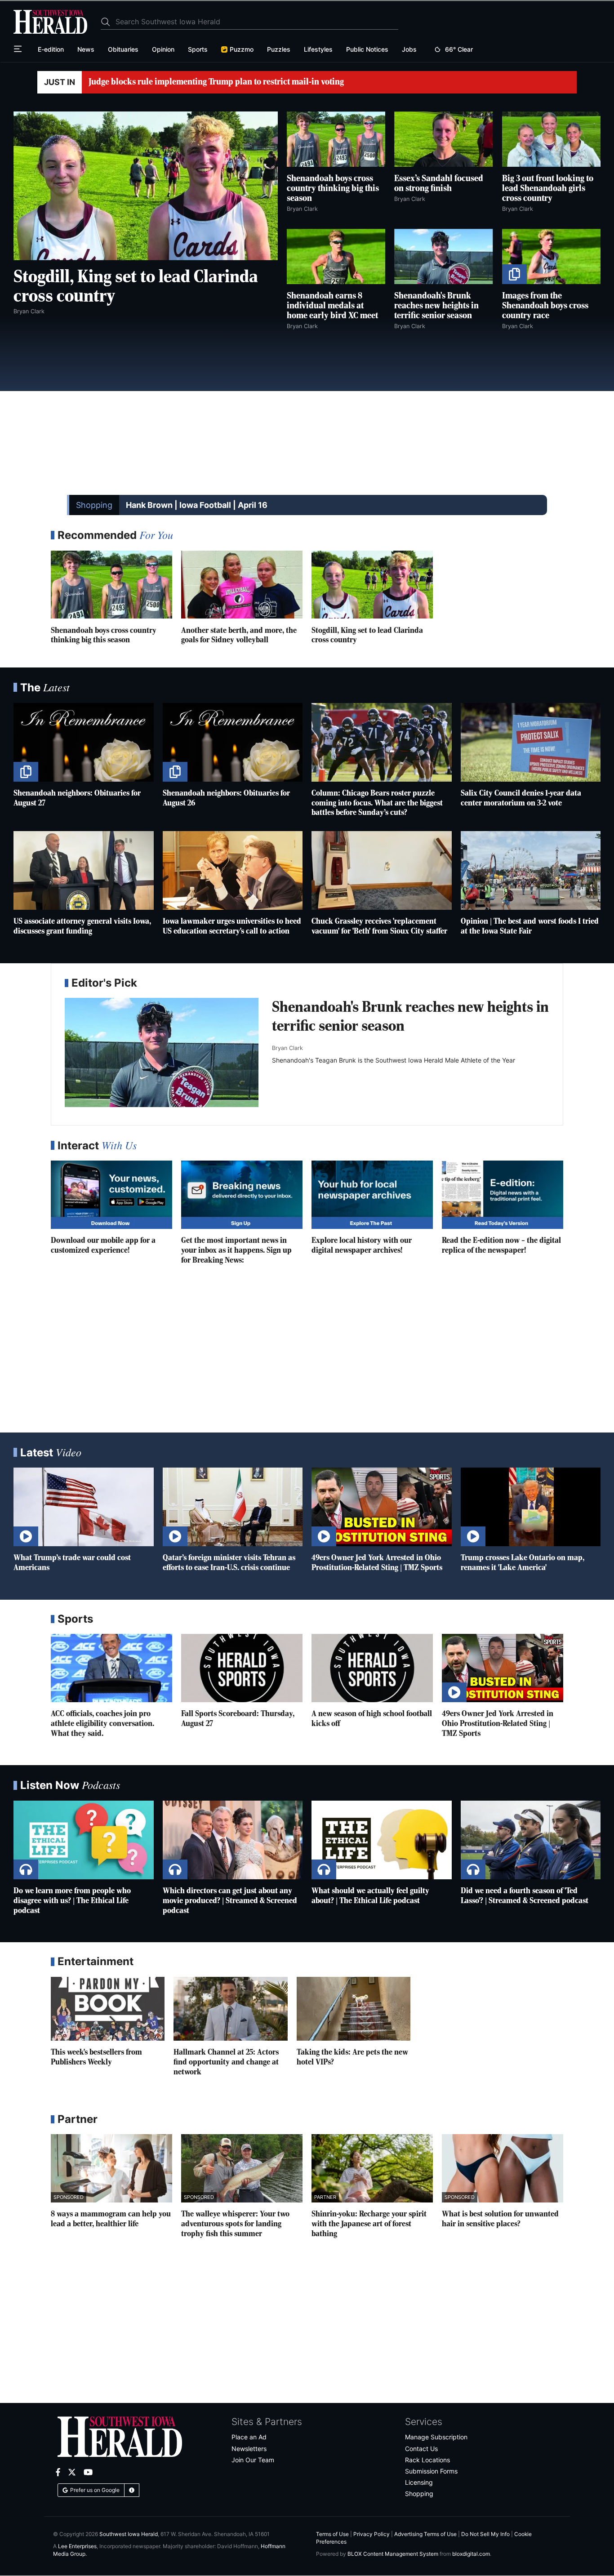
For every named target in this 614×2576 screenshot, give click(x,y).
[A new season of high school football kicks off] (372, 1668)
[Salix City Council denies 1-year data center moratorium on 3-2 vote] (531, 742)
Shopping (94, 505)
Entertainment (96, 1961)
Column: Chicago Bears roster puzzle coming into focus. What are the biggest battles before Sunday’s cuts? (377, 803)
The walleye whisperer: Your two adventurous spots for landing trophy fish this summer (235, 2224)
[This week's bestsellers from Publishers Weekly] (108, 2009)
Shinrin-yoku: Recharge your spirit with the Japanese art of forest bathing (369, 2224)
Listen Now (70, 1785)
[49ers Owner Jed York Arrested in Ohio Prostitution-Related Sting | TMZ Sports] (382, 1507)
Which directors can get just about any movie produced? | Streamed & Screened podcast (230, 1901)
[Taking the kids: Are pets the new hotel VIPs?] (354, 2009)
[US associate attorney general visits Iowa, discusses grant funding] (84, 870)
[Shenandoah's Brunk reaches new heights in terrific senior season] (162, 1052)
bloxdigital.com (471, 2554)
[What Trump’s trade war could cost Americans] (84, 1507)
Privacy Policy (372, 2534)
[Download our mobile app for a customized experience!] (111, 1195)
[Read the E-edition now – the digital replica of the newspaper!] (503, 1195)
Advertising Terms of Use (425, 2534)
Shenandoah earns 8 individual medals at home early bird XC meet (332, 306)
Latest (51, 1453)
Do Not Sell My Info (485, 2534)
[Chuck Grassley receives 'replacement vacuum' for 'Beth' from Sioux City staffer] (382, 870)
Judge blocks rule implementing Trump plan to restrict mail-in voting (216, 82)
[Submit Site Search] (108, 22)
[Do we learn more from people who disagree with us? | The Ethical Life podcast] (84, 1840)
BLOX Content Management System (393, 2554)
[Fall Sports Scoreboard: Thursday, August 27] (242, 1668)
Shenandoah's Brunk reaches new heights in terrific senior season (436, 306)
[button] (132, 2490)
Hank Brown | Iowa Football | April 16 (197, 505)
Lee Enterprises (77, 2546)
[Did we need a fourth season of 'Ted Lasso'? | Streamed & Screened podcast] (531, 1840)
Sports (75, 1619)
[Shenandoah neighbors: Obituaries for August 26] (233, 742)
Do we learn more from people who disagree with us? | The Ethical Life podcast (72, 1901)
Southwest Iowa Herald (129, 2534)
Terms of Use (332, 2534)
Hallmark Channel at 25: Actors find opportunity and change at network (226, 2062)
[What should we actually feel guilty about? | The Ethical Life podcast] (382, 1840)
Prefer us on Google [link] (95, 2490)
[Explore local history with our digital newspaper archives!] (372, 1195)
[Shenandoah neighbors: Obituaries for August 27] (84, 742)
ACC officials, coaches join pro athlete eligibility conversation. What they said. (102, 1724)
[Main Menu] (19, 49)
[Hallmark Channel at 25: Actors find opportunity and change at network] (230, 2009)
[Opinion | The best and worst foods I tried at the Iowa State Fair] (531, 870)
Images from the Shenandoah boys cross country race (545, 306)
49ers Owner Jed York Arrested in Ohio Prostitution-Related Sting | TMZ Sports (498, 1724)
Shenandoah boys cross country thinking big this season (333, 189)
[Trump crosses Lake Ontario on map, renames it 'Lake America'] (531, 1507)
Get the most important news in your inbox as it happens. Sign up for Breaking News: (236, 1250)
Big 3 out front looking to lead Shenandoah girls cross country (548, 189)
